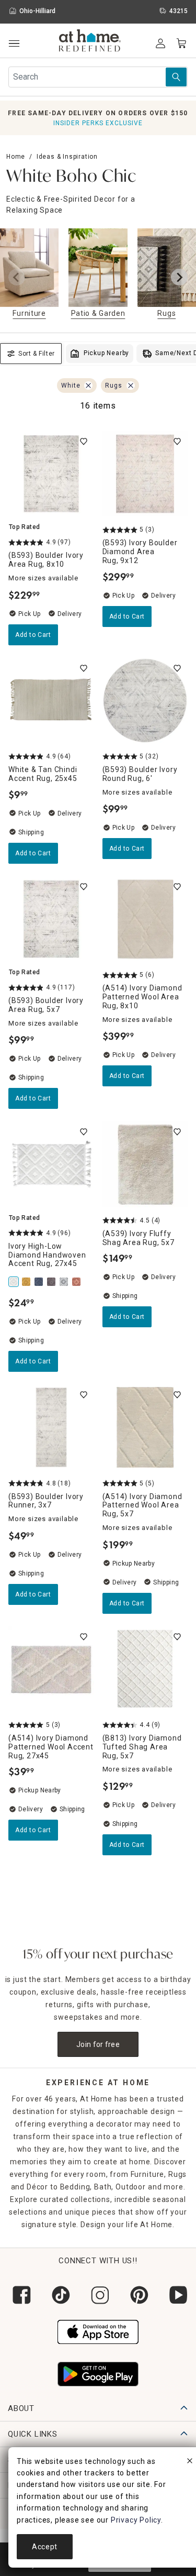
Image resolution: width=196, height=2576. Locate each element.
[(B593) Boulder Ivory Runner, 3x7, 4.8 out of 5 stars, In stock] (51, 1427)
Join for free (98, 2044)
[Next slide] (179, 277)
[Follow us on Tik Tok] (59, 2295)
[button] (90, 42)
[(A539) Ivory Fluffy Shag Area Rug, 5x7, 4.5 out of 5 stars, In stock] (145, 1164)
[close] (190, 2462)
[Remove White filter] (88, 386)
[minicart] (181, 43)
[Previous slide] (17, 277)
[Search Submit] (176, 77)
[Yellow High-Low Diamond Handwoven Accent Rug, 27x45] (27, 1282)
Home (16, 157)
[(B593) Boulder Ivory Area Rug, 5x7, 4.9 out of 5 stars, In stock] (51, 919)
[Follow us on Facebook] (20, 2295)
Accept (45, 2547)
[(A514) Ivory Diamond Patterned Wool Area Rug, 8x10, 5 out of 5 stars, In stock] (145, 919)
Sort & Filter (37, 354)
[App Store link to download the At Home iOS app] (98, 2331)
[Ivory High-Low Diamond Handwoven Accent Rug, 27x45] (15, 1282)
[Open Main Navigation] (14, 44)
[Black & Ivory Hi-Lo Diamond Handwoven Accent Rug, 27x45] (65, 1282)
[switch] (84, 442)
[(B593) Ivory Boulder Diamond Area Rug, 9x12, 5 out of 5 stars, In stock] (145, 474)
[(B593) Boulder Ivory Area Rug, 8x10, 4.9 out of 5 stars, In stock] (51, 474)
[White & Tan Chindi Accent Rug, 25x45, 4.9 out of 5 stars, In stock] (51, 701)
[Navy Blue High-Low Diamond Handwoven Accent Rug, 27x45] (40, 1282)
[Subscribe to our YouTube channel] (176, 2295)
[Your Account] (160, 43)
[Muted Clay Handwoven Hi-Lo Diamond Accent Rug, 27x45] (77, 1282)
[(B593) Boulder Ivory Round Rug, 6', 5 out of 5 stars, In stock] (145, 701)
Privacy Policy (136, 2520)
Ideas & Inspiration (67, 157)
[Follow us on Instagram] (98, 2295)
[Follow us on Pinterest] (137, 2295)
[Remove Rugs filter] (131, 386)
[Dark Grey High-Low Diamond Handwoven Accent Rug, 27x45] (52, 1282)
